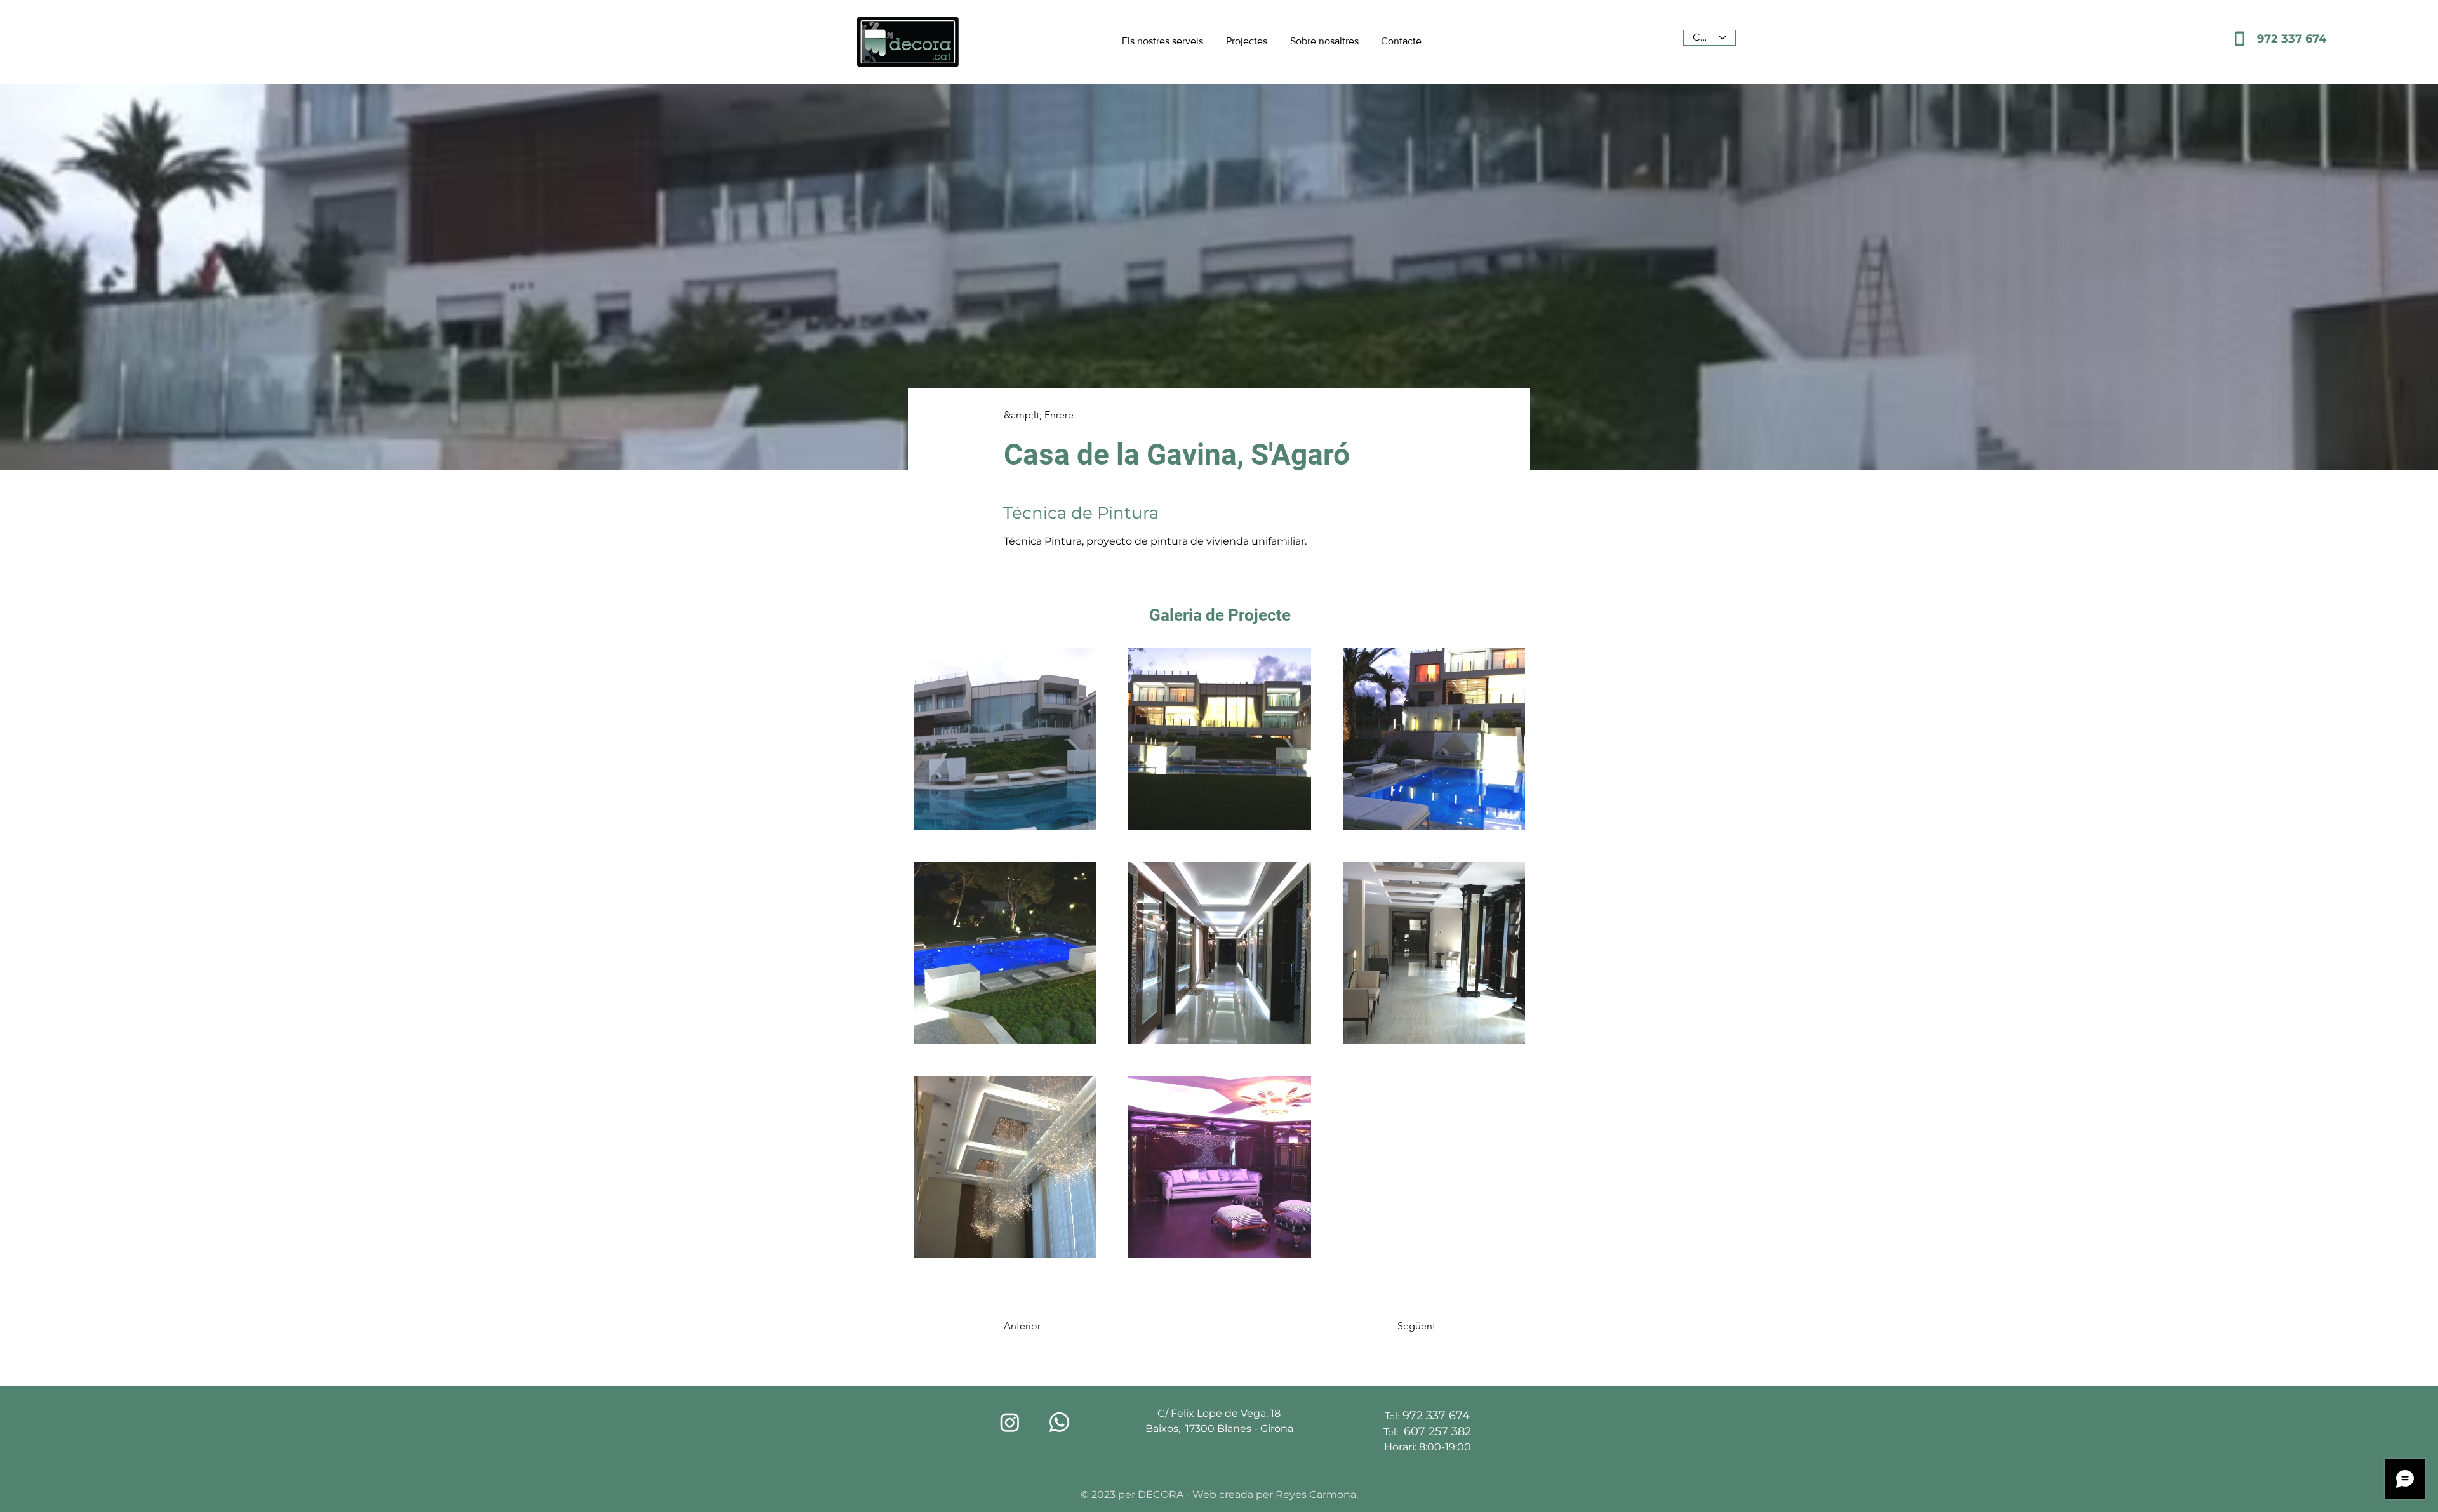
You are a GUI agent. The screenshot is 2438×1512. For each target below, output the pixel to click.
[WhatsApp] (1059, 1422)
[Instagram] (1010, 1422)
